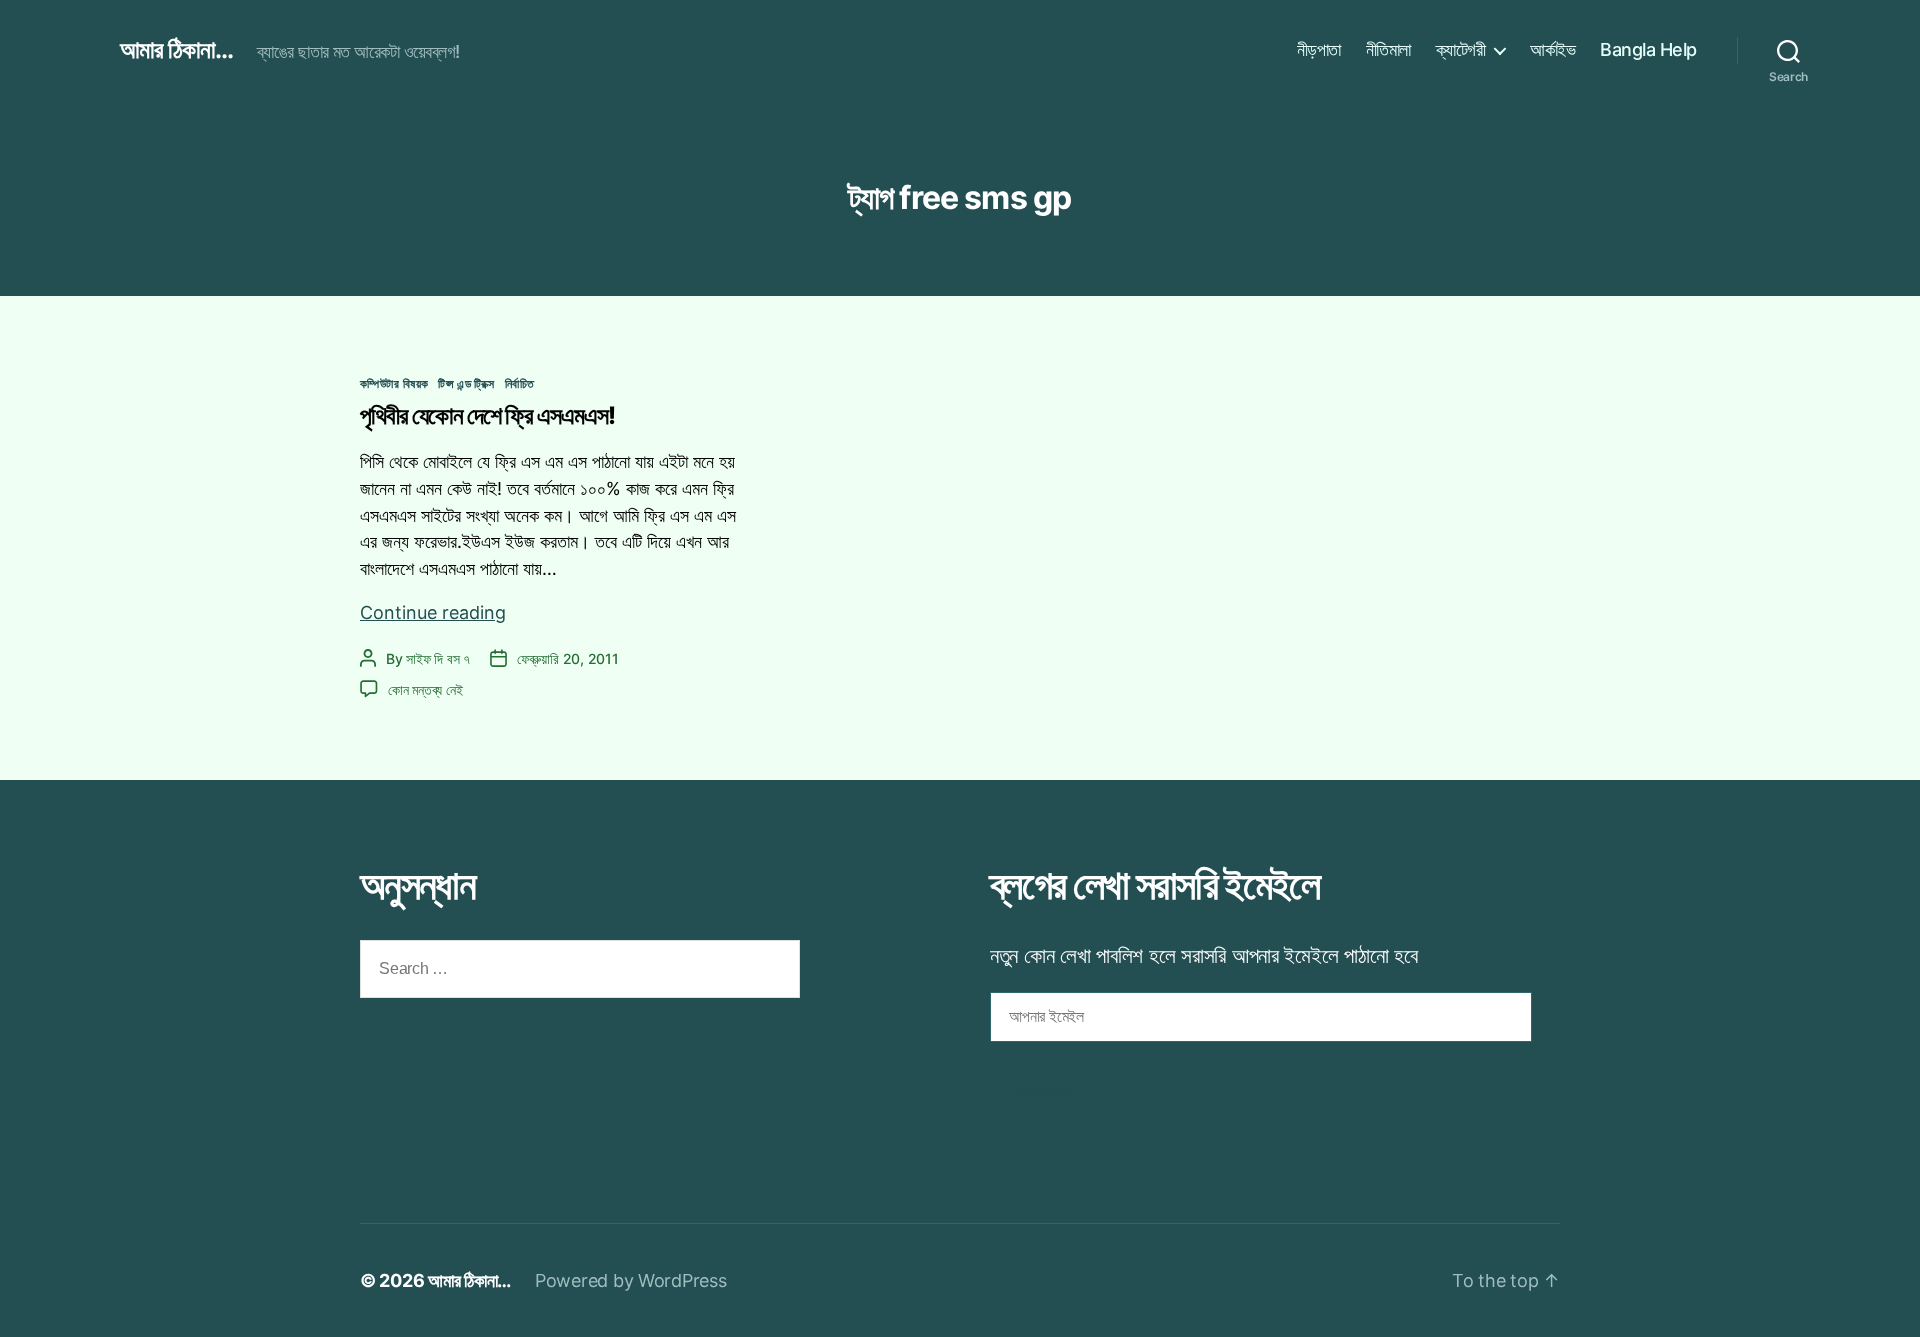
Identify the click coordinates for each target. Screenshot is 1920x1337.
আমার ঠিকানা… (469, 1280)
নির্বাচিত (520, 383)
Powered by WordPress (631, 1280)
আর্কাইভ (1552, 49)
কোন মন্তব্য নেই (425, 689)
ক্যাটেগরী (1461, 49)
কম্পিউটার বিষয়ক (394, 383)
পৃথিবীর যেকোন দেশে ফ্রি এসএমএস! (487, 415)
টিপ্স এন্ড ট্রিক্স (466, 383)
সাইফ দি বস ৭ (438, 658)
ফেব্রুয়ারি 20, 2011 (568, 658)
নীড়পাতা (1319, 49)
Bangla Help (1648, 49)
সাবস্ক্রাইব (1043, 1092)
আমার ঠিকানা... (176, 50)
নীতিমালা (1388, 49)
